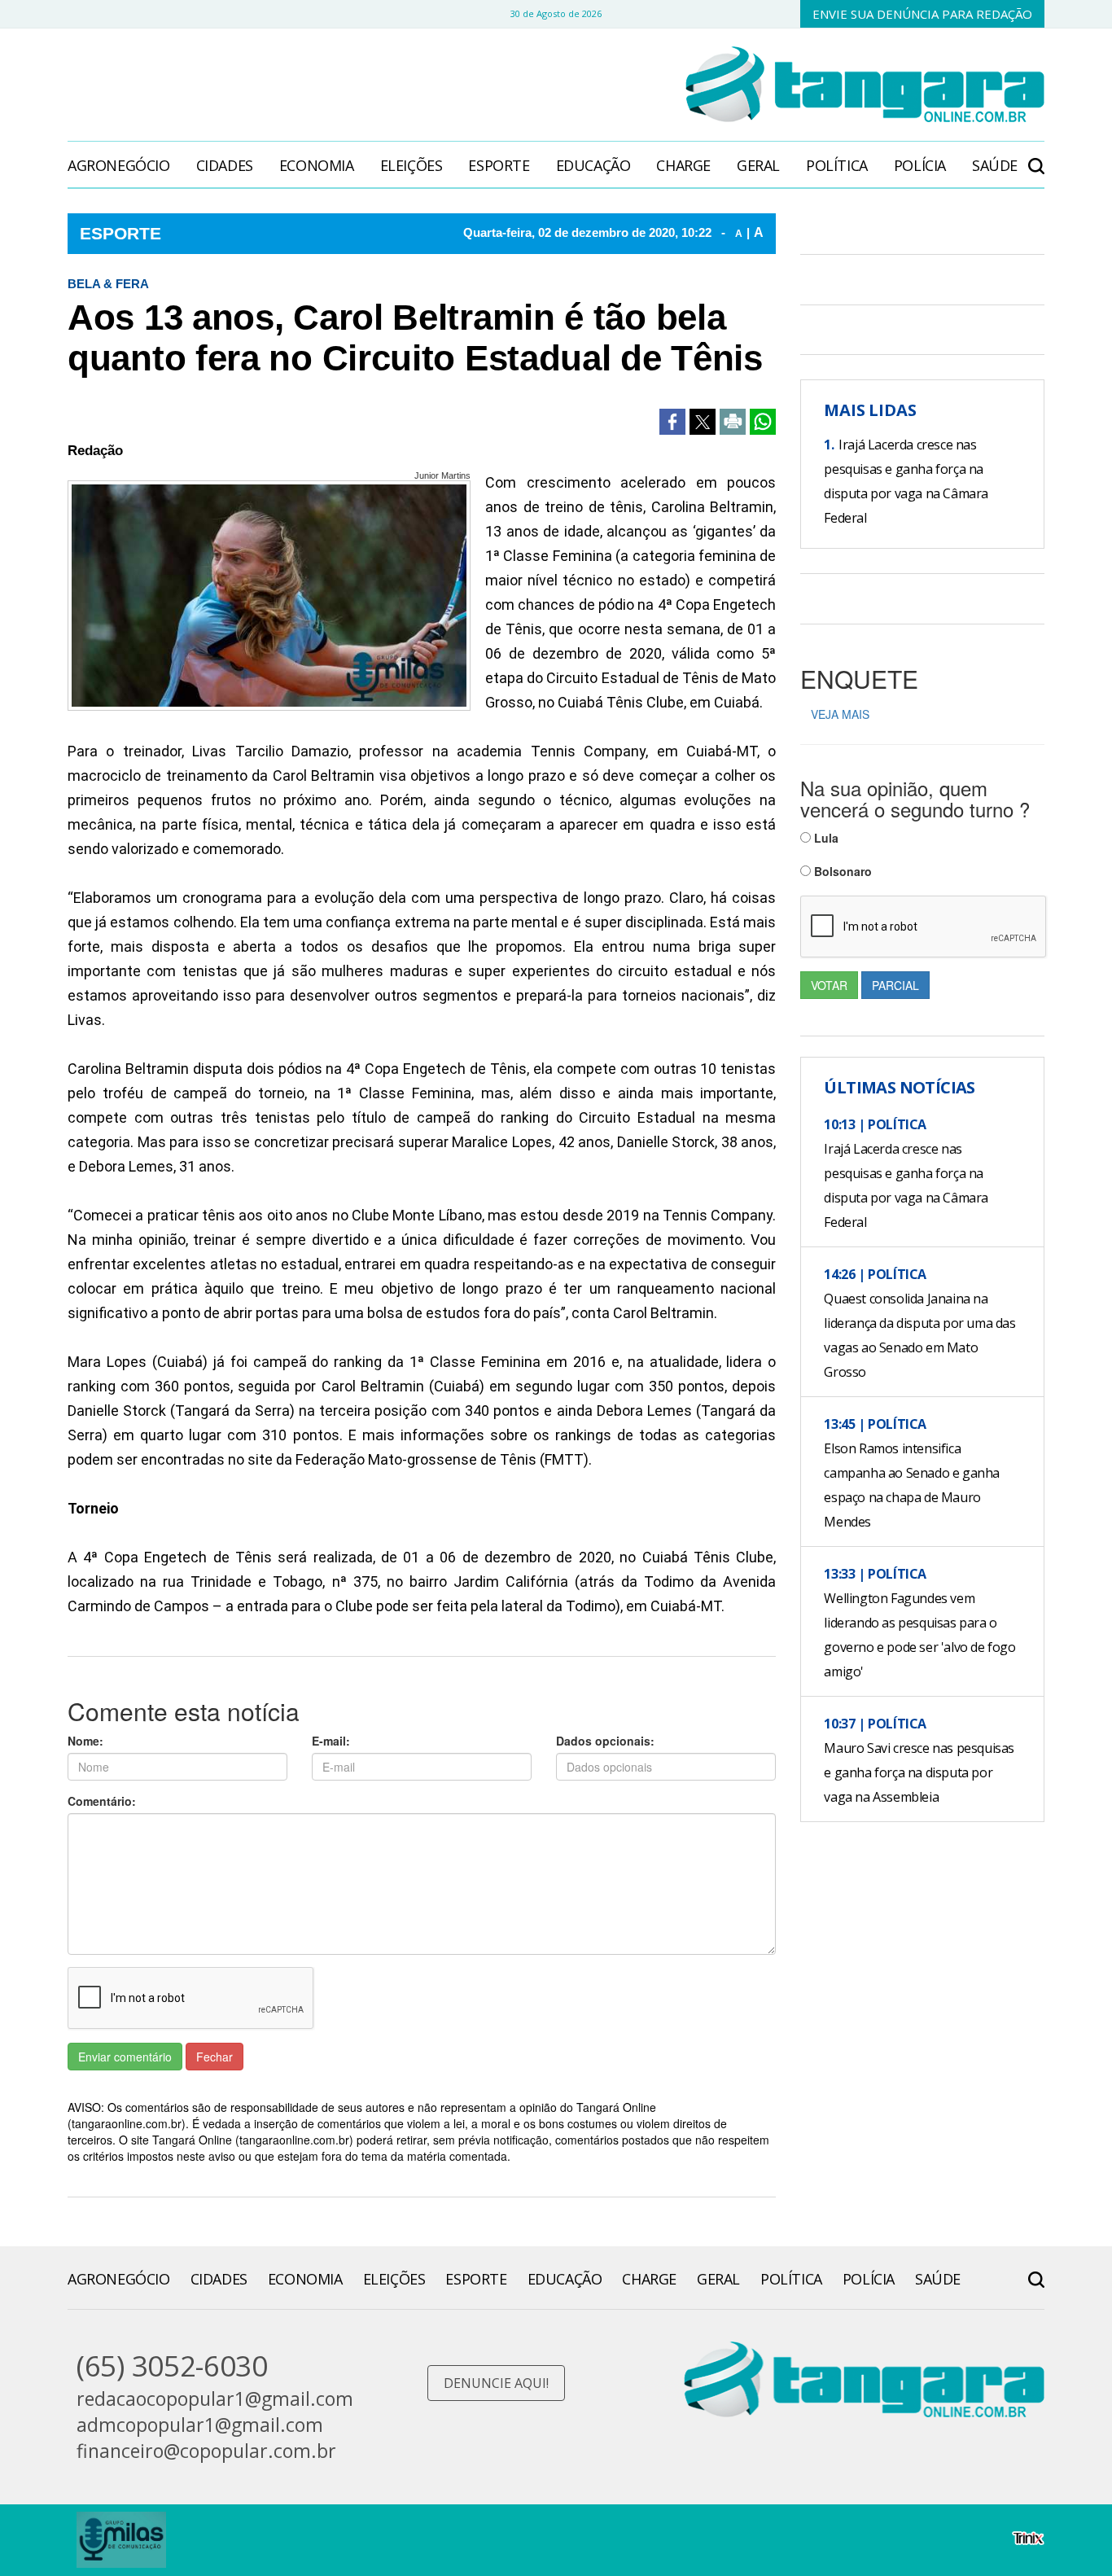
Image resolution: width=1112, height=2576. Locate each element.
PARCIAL (895, 985)
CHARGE (683, 165)
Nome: (85, 1741)
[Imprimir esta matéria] (733, 422)
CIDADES (225, 165)
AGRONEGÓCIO (119, 165)
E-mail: (331, 1741)
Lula (825, 838)
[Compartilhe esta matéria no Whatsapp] (763, 422)
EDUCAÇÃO (593, 165)
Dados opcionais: (605, 1741)
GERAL (758, 165)
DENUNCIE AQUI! (496, 2383)
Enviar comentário (125, 2057)
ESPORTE (499, 165)
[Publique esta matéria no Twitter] (703, 422)
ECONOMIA (317, 165)
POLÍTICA (837, 165)
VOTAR (829, 985)
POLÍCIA (920, 165)
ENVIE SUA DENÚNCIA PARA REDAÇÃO (922, 14)
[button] (1036, 158)
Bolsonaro (841, 871)
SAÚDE (995, 165)
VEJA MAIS (840, 714)
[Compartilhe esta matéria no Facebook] (672, 422)
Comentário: (102, 1801)
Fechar (215, 2057)
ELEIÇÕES (412, 165)
